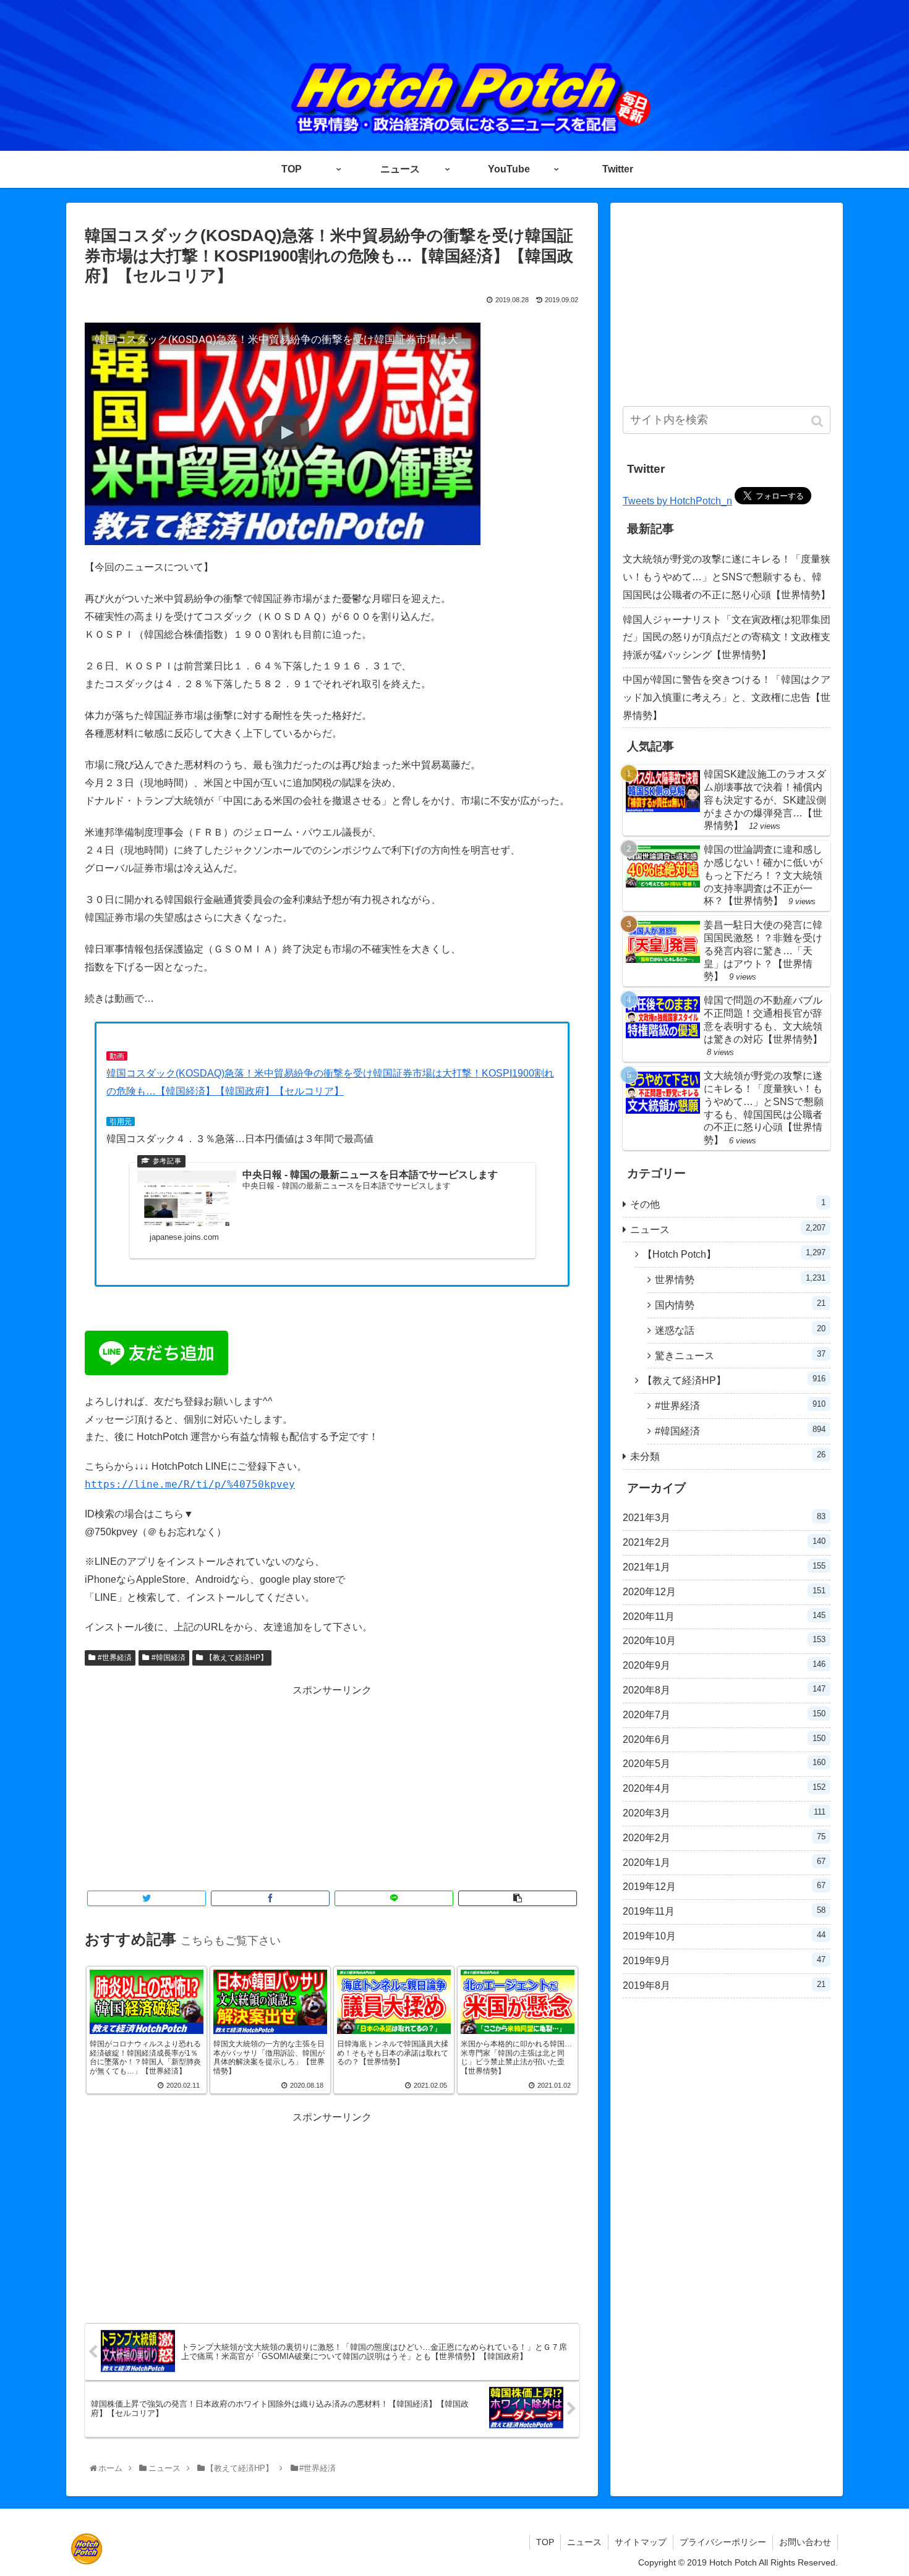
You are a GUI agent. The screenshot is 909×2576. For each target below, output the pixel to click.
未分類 (728, 1456)
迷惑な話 (740, 1330)
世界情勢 (740, 1279)
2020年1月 (724, 1862)
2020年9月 (724, 1665)
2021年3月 (724, 1517)
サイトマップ (641, 2542)
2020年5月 (724, 1763)
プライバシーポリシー (723, 2542)
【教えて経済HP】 (237, 1658)
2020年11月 (724, 1616)
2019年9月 (724, 1960)
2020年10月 (724, 1640)
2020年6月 (724, 1739)
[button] (818, 421)
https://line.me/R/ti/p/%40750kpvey (190, 1484)
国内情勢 (740, 1304)
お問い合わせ (805, 2542)
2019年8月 (724, 1985)
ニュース (728, 1229)
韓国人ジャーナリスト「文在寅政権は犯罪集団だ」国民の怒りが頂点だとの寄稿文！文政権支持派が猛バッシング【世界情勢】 (727, 638)
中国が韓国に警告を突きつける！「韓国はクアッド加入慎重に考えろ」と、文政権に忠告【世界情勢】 (727, 697)
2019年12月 (724, 1886)
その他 (728, 1204)
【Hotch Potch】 (734, 1254)
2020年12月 (724, 1591)
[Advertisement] (332, 1786)
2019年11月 (724, 1911)
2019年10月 (724, 1936)
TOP (545, 2542)
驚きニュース (740, 1355)
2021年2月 (724, 1542)
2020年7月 (724, 1714)
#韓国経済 (169, 1658)
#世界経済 (115, 1658)
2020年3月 (724, 1813)
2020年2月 (724, 1837)
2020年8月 (724, 1690)
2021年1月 (724, 1567)
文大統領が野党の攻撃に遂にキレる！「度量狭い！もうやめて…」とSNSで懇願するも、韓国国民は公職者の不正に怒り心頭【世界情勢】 (727, 577)
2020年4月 (724, 1788)
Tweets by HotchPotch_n (677, 501)
